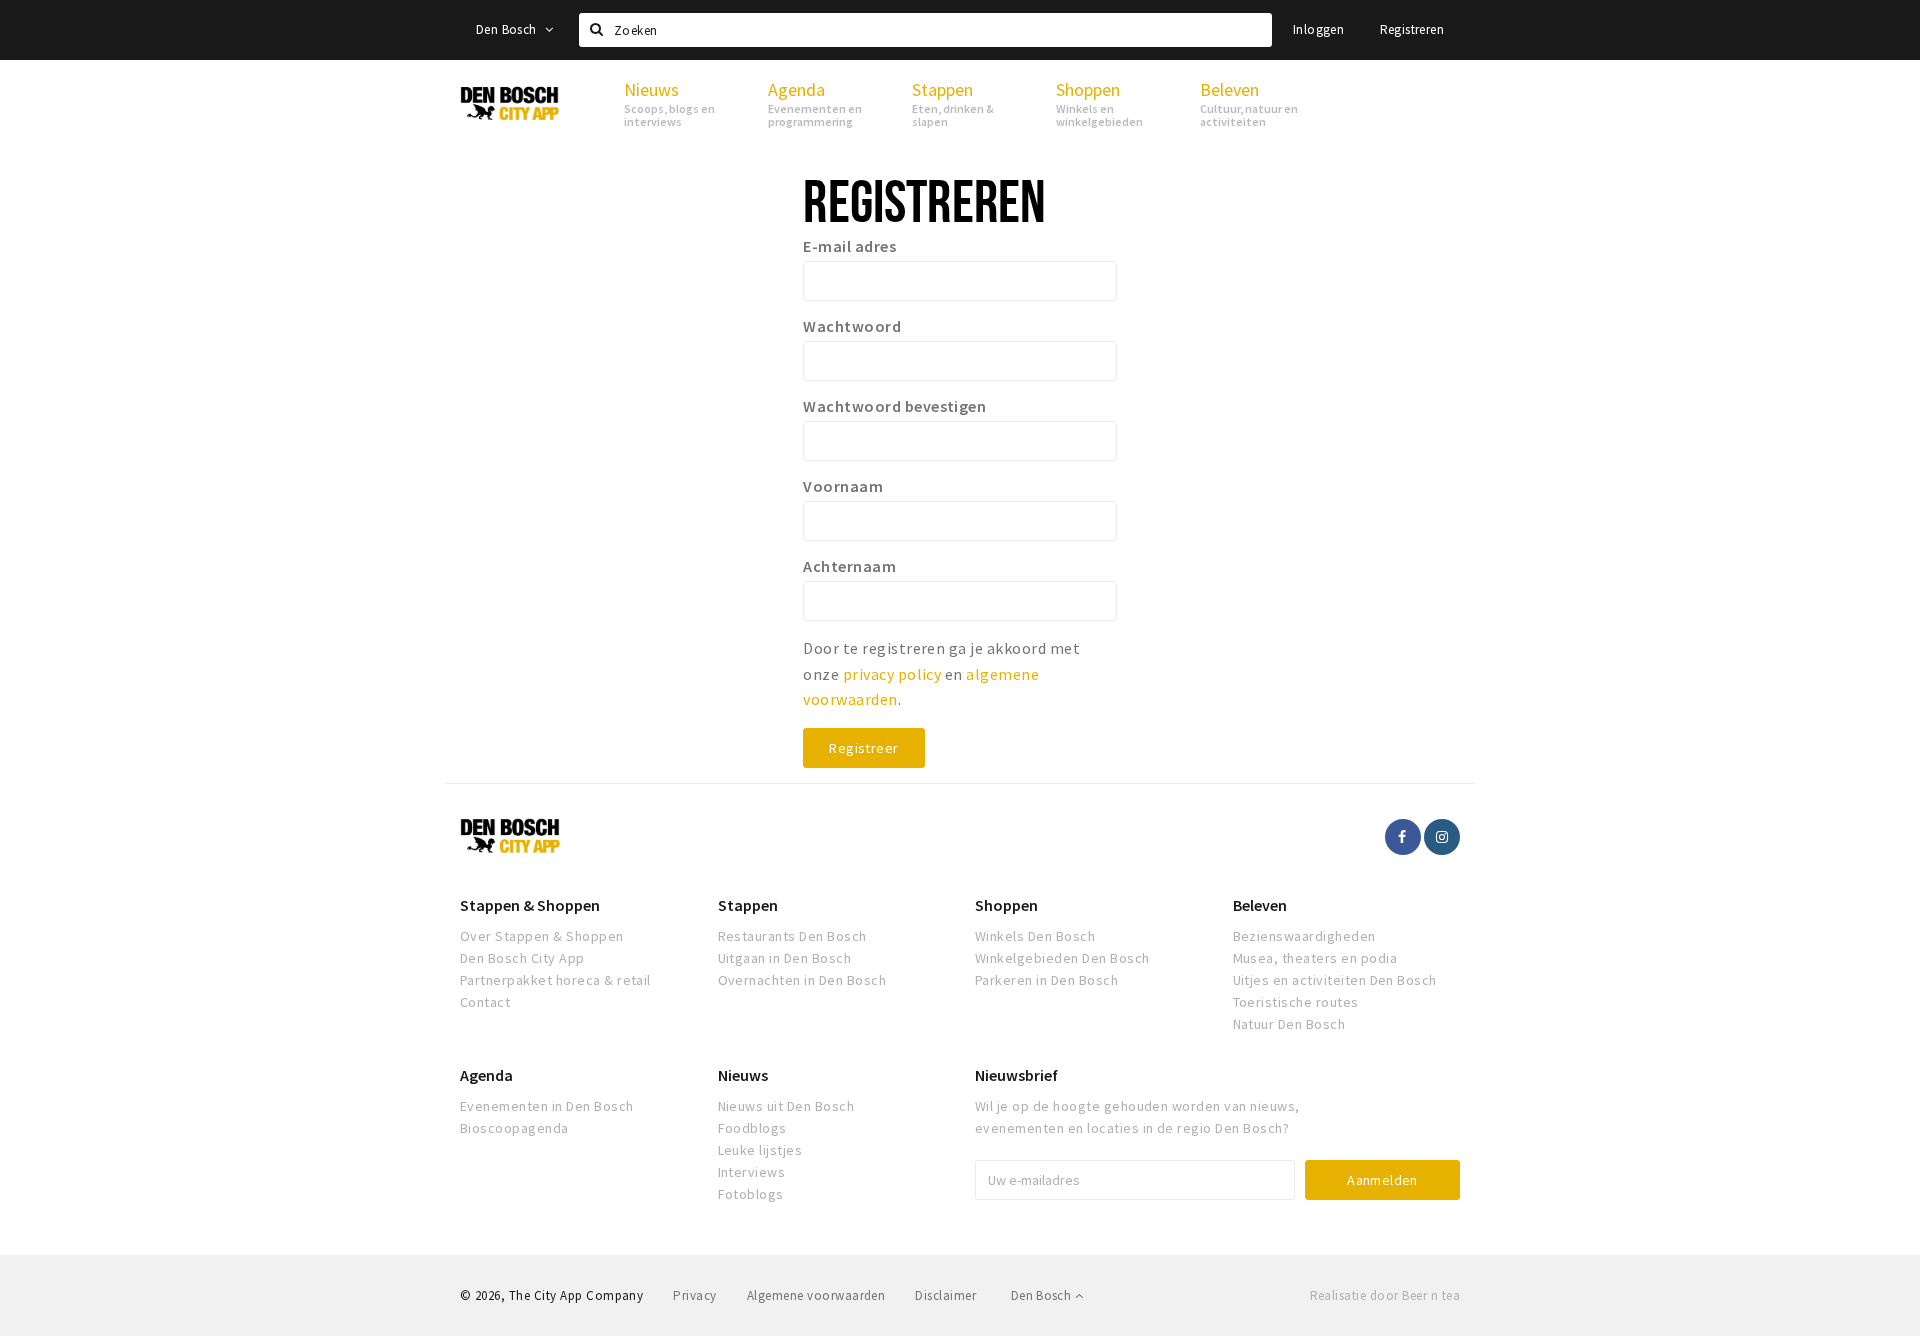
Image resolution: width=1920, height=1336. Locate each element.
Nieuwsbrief (1016, 1075)
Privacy (694, 1295)
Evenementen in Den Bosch (547, 1106)
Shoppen (1006, 905)
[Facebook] (1403, 837)
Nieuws (743, 1075)
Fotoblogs (751, 1194)
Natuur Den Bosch (1289, 1024)
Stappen (748, 905)
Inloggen (1318, 29)
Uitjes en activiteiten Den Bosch (1335, 980)
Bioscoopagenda (514, 1128)
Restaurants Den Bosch (792, 936)
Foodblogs (752, 1128)
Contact (485, 1002)
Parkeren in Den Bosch (1046, 980)
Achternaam (849, 566)
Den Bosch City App (522, 958)
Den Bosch (508, 29)
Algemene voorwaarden (816, 1295)
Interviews (752, 1172)
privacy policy (892, 674)
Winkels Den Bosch (1035, 936)
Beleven (1260, 905)
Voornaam (843, 486)
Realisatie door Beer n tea (1385, 1295)
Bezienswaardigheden (1304, 936)
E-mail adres (849, 246)
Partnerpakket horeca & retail (555, 980)
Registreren (1412, 29)
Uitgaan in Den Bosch (785, 958)
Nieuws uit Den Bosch (786, 1106)
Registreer (863, 748)
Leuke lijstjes (760, 1150)
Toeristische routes (1296, 1002)
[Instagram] (1442, 837)
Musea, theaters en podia (1315, 958)
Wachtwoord (852, 326)
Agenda (486, 1075)
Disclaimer (945, 1295)
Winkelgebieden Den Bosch (1062, 958)
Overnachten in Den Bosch (802, 980)
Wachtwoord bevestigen (894, 406)
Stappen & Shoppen (530, 905)
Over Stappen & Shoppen (542, 936)
